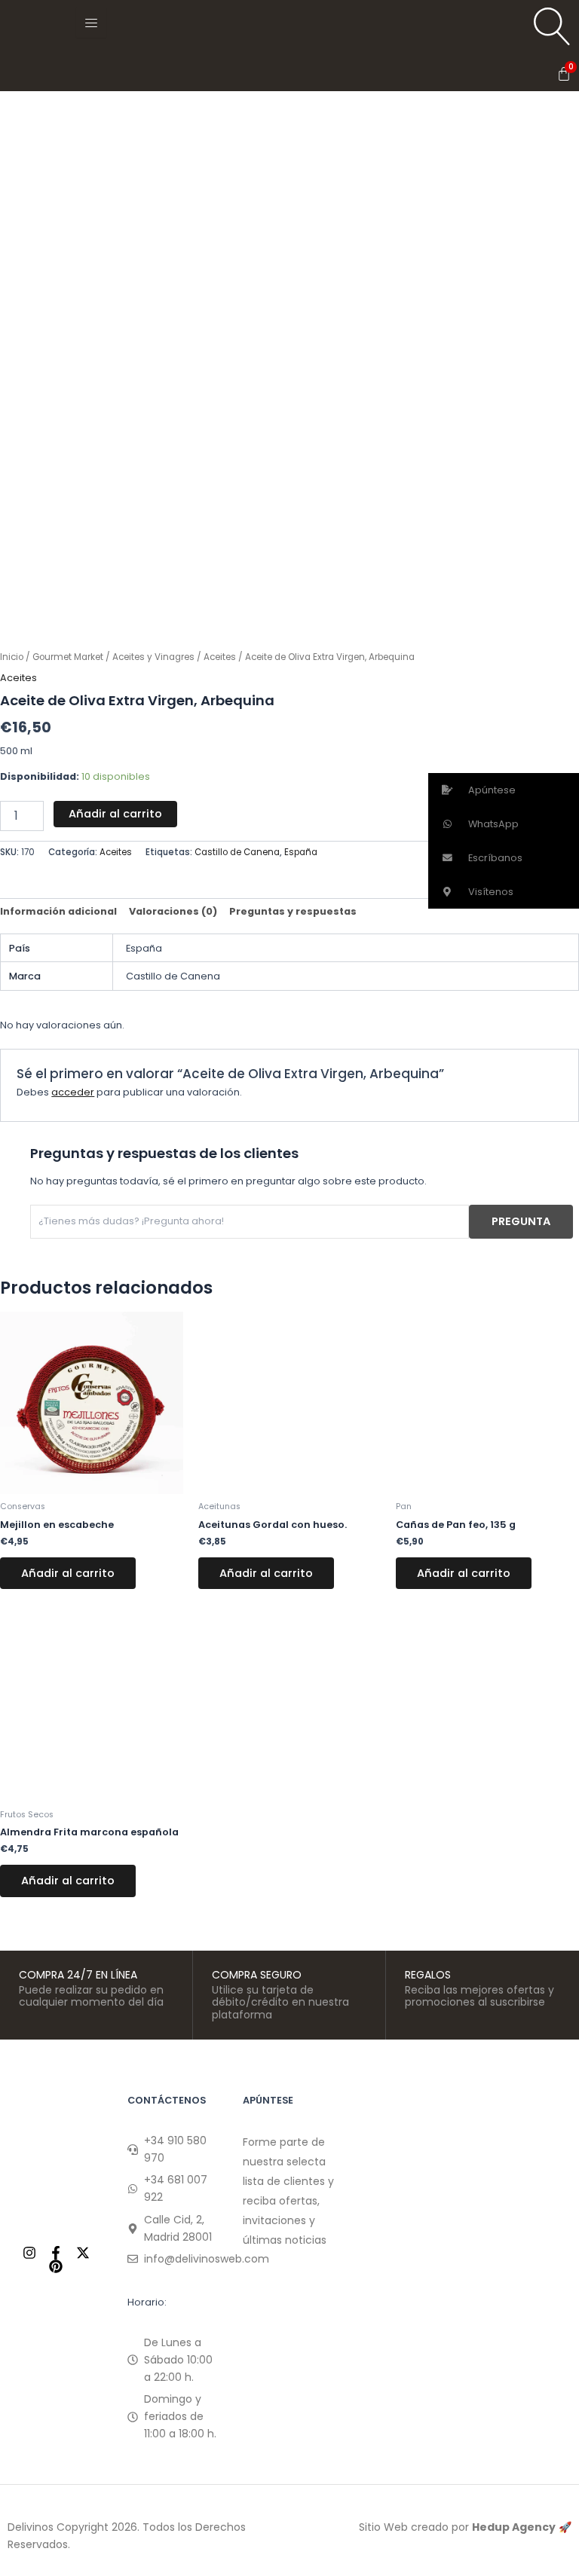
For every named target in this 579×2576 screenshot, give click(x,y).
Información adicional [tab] (58, 911)
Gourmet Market (68, 657)
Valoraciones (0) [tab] (173, 911)
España (301, 852)
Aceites (220, 657)
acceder (73, 1092)
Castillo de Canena (237, 852)
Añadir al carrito (115, 814)
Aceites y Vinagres (153, 657)
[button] (504, 790)
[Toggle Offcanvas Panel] (91, 23)
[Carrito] (564, 74)
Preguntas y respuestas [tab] (293, 911)
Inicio (12, 657)
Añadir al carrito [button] (68, 1573)
